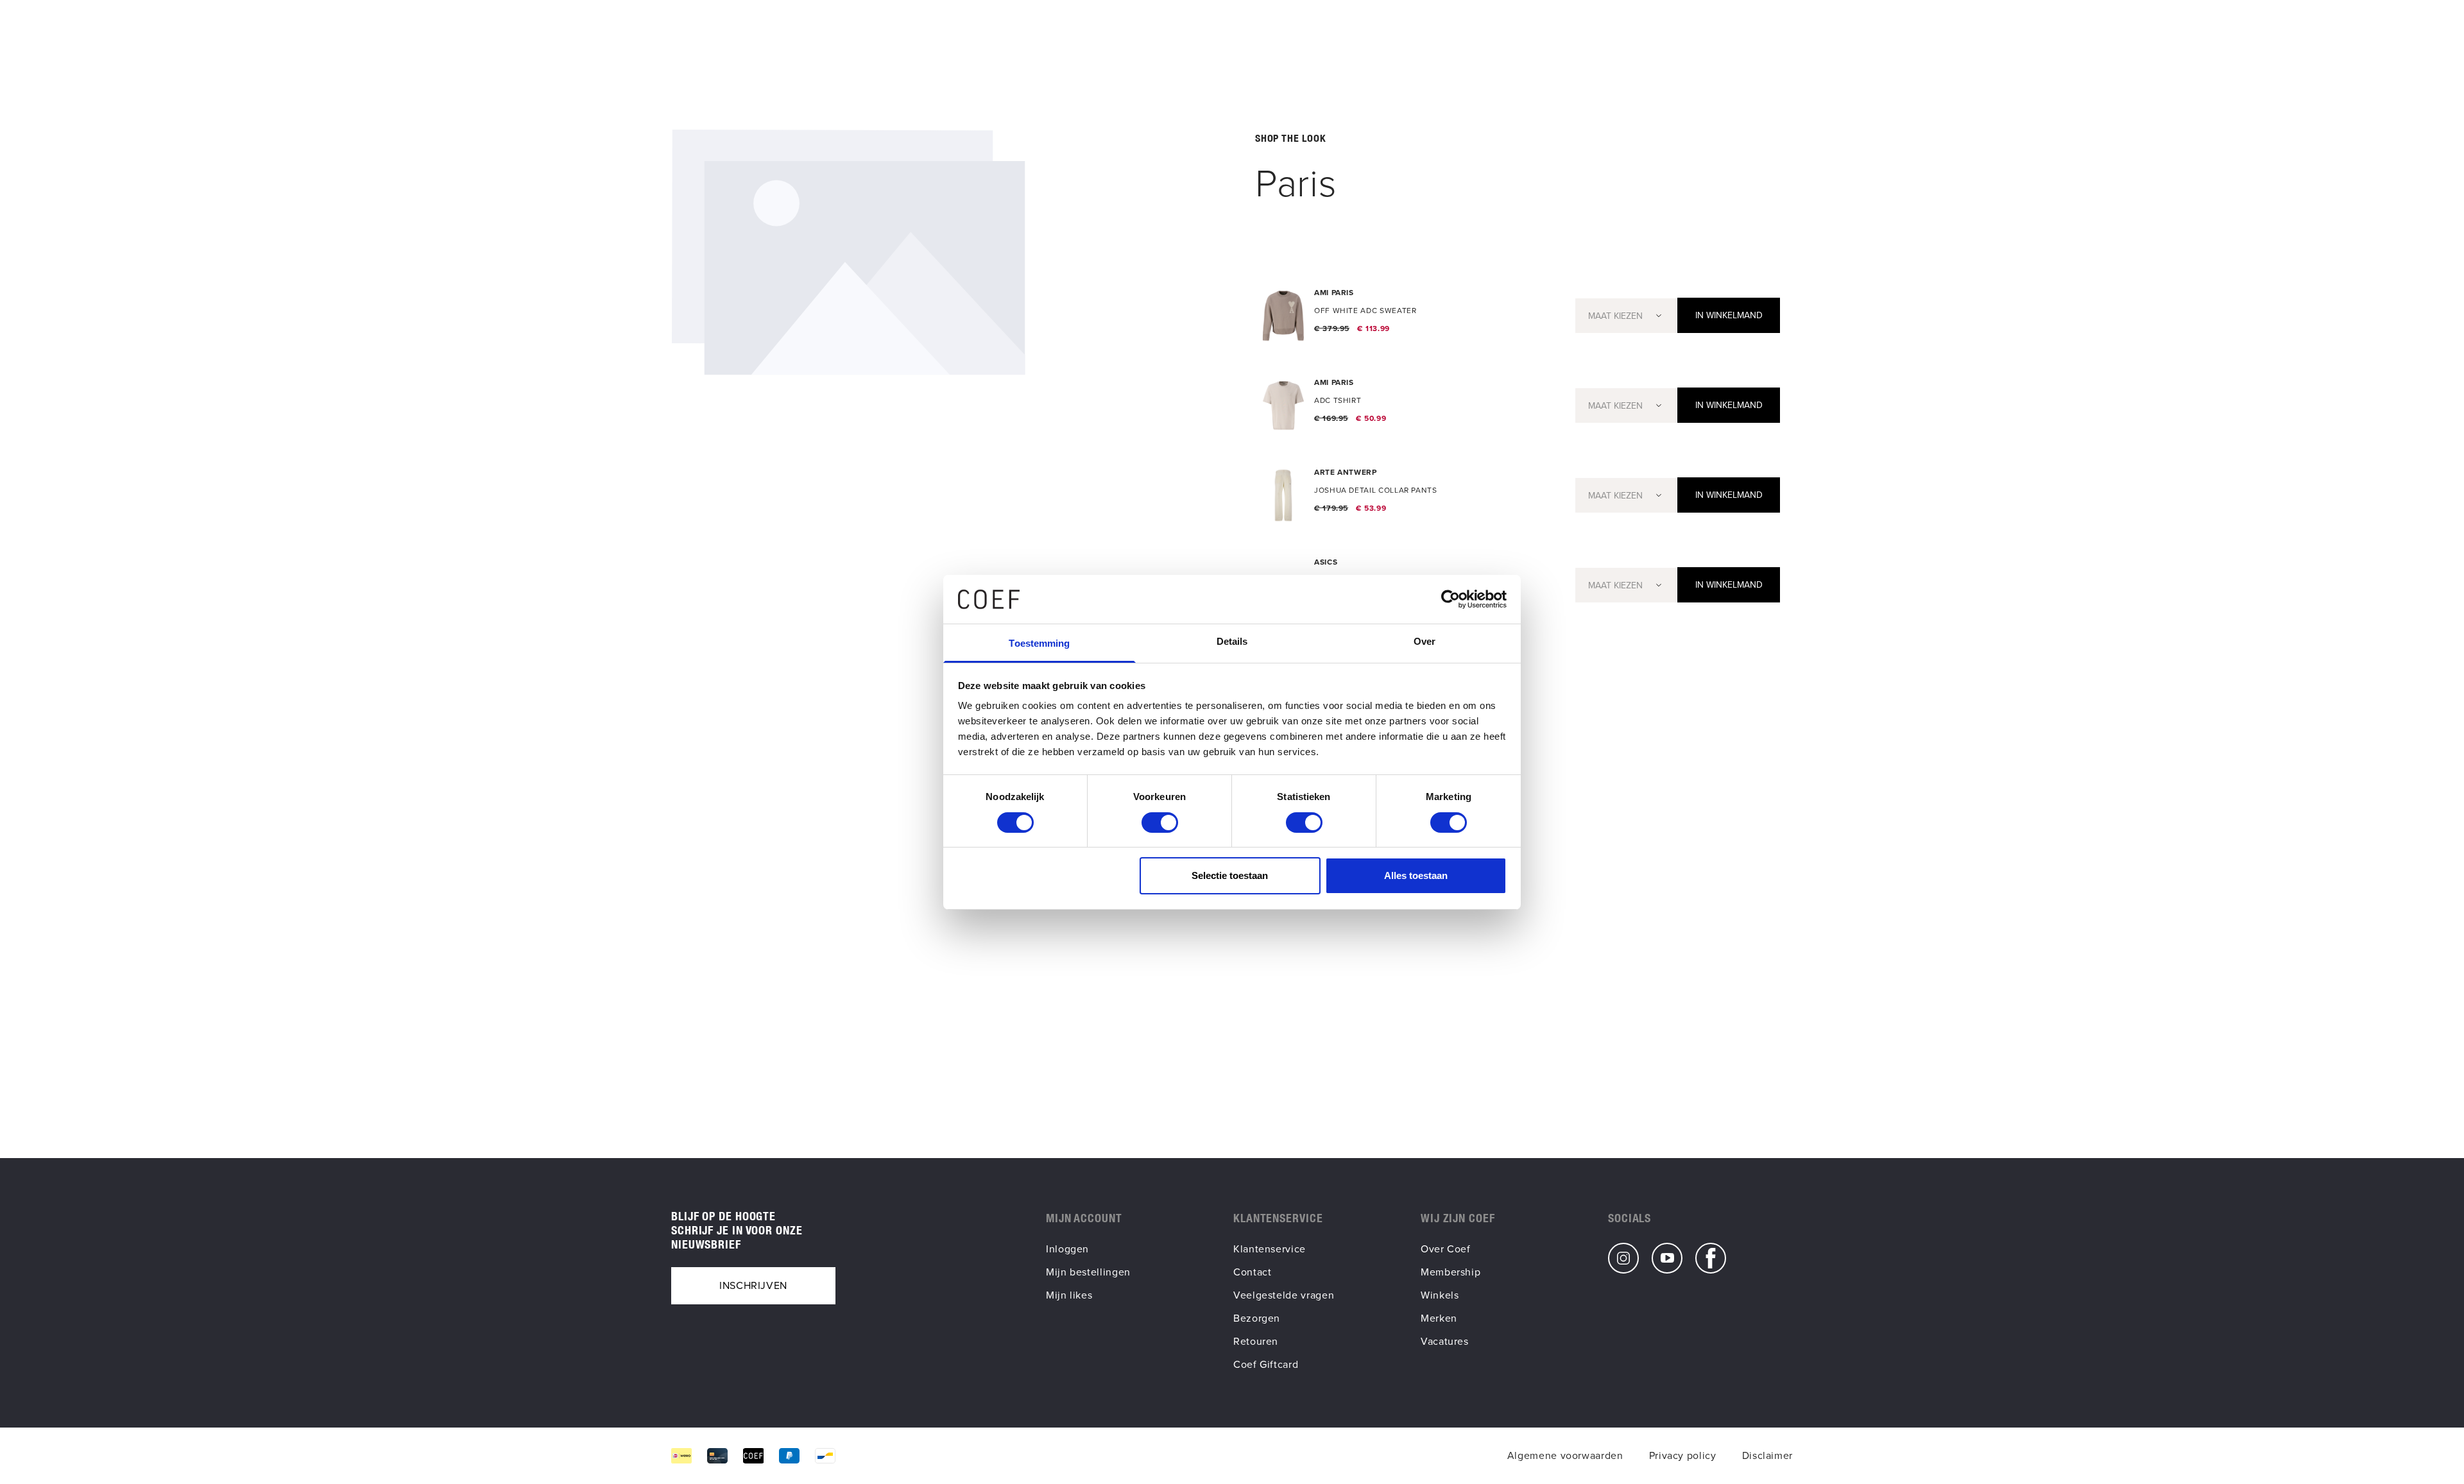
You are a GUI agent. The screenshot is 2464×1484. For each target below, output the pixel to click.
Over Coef (1446, 1249)
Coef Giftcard (1266, 1364)
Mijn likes (1069, 1295)
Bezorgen (1257, 1318)
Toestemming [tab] (1039, 643)
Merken (1439, 1318)
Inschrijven (753, 1285)
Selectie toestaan (1230, 875)
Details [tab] (1232, 641)
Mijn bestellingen (1088, 1272)
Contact (1252, 1272)
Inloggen (1067, 1249)
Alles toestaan (1416, 875)
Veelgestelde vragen (1284, 1295)
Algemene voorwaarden (1565, 1455)
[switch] (1160, 823)
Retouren (1256, 1341)
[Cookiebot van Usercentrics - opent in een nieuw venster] (1450, 599)
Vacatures (1445, 1341)
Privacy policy (1683, 1455)
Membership (1450, 1272)
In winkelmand (1729, 315)
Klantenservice (1270, 1249)
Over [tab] (1425, 641)
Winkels (1440, 1295)
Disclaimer (1767, 1455)
